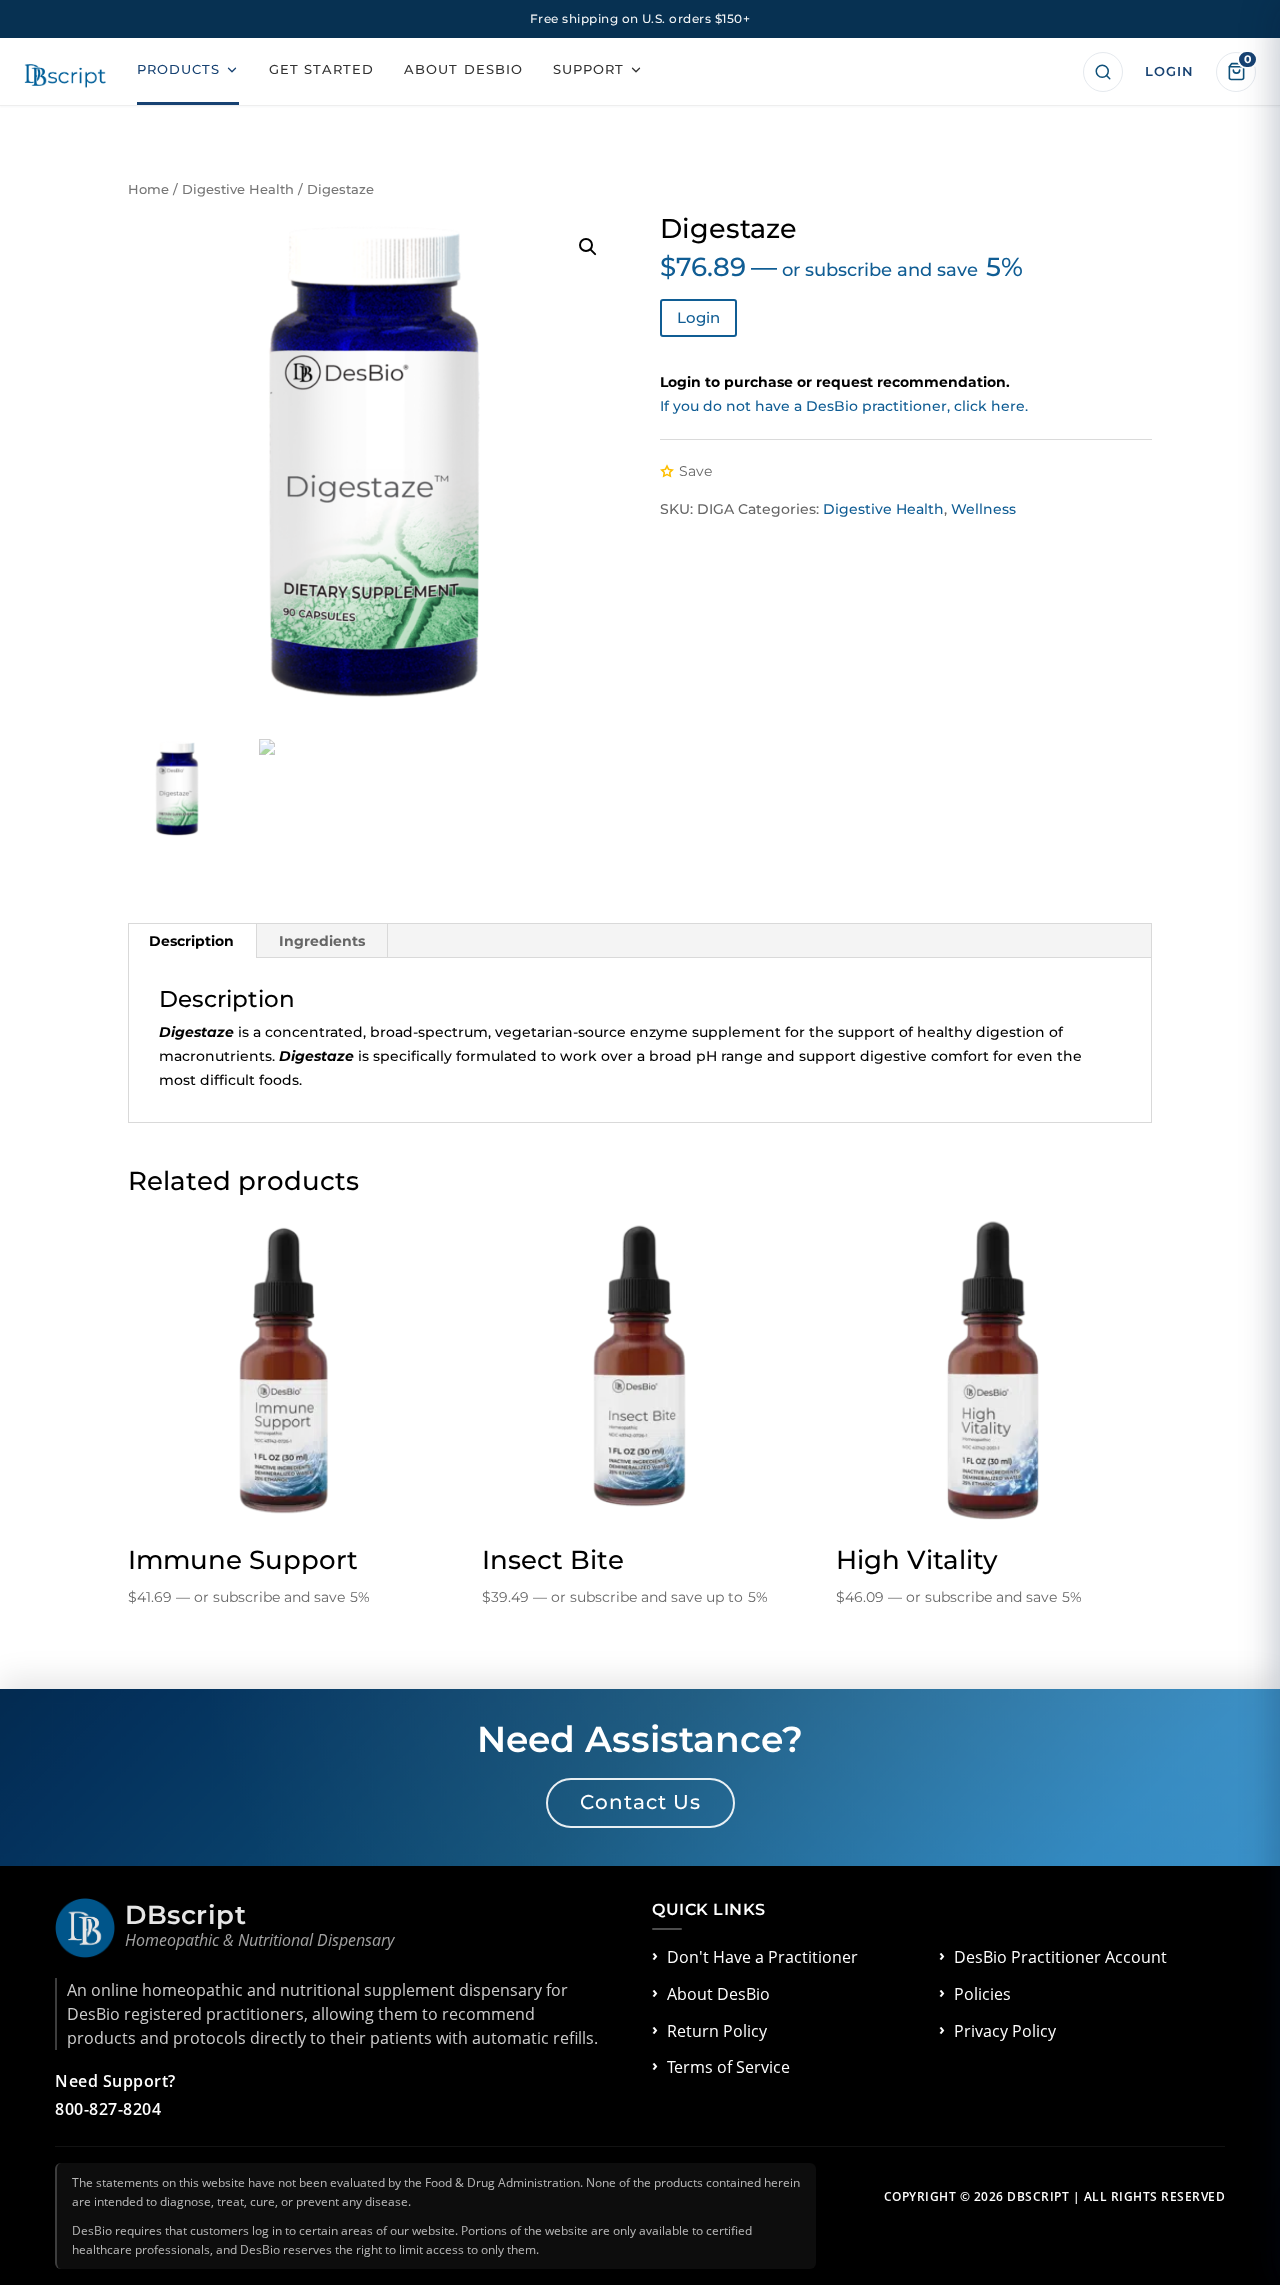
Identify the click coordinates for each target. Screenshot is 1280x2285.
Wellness (983, 509)
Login (698, 317)
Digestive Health (238, 189)
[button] (588, 247)
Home (148, 189)
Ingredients (322, 941)
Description (191, 941)
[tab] (192, 941)
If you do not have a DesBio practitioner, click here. (844, 406)
